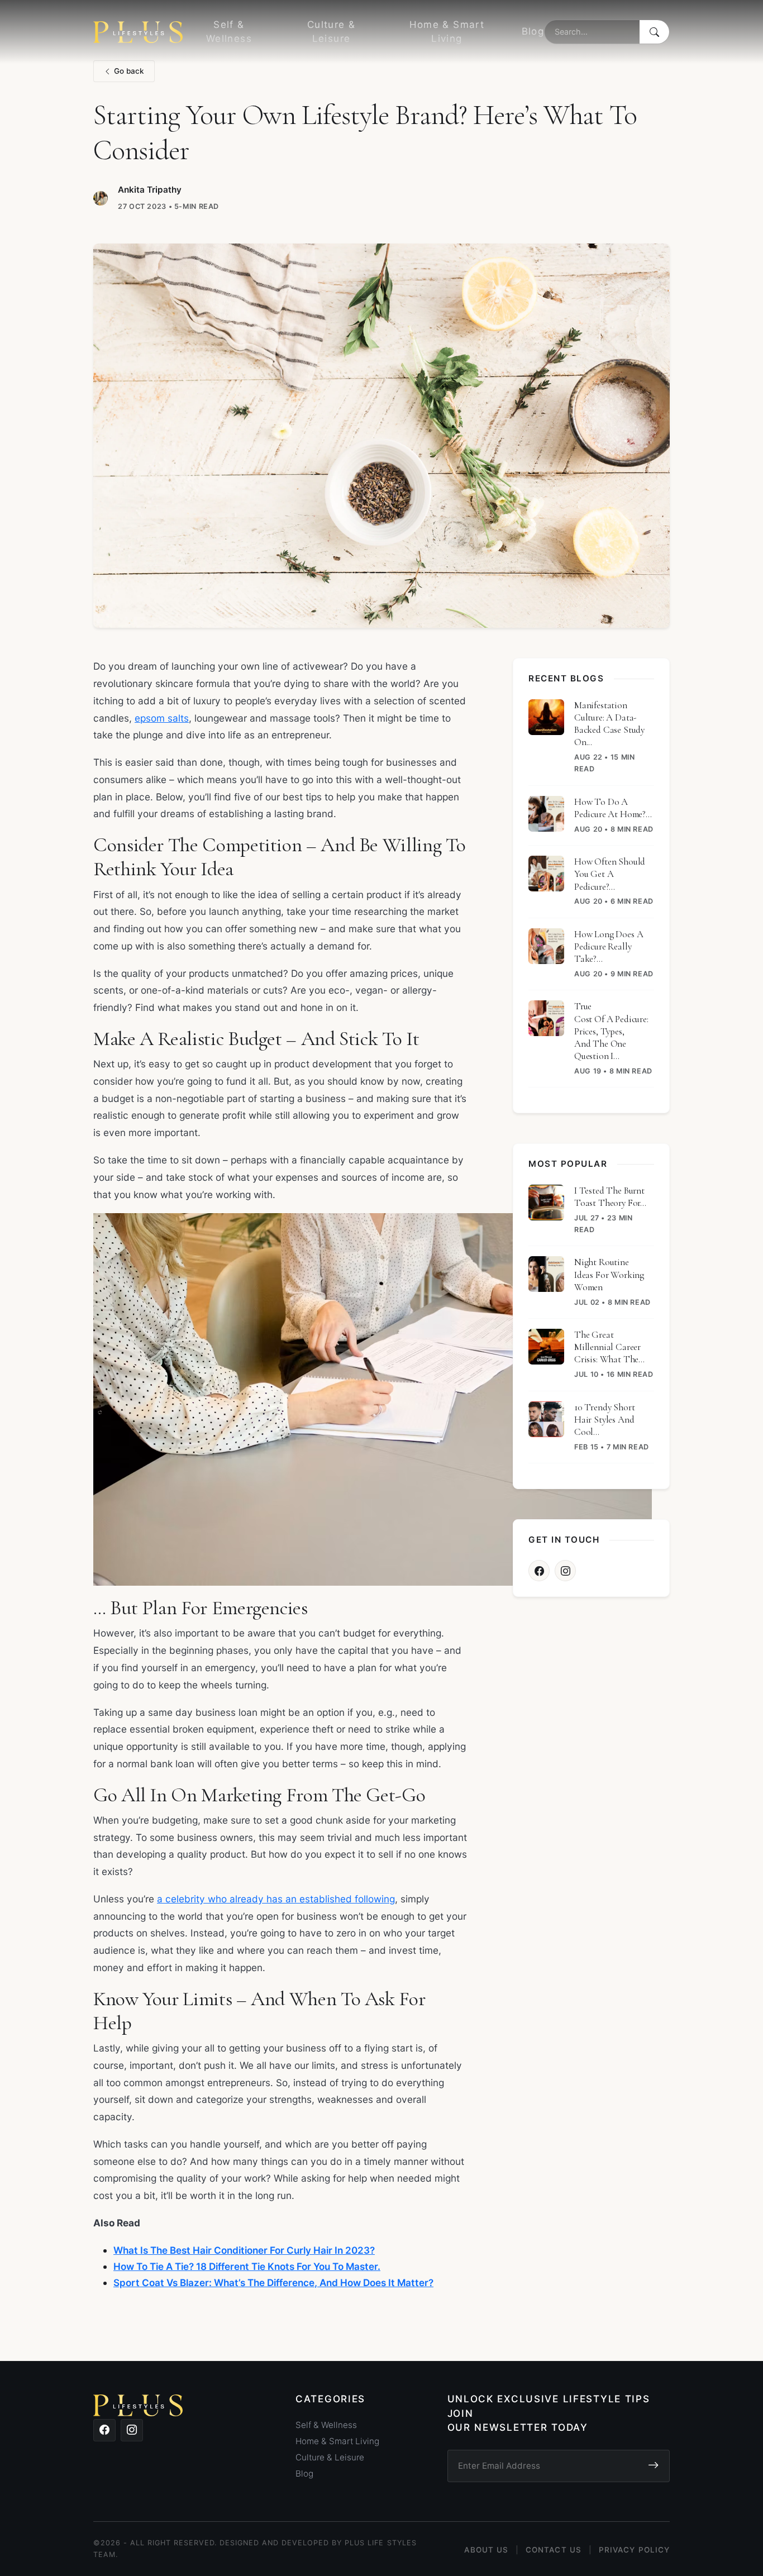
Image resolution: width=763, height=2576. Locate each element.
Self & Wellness (229, 32)
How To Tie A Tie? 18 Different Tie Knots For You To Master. (247, 2266)
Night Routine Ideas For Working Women (609, 1274)
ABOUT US (486, 2550)
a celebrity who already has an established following (276, 1899)
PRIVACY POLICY (634, 2550)
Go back (129, 71)
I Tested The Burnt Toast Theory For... (610, 1197)
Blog (533, 31)
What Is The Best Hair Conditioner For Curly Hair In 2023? (244, 2250)
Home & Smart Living (447, 32)
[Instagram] (565, 1571)
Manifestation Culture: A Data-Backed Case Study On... (609, 724)
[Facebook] (539, 1571)
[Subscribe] (653, 2466)
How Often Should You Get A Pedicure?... (610, 874)
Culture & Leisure (331, 32)
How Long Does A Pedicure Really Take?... (609, 946)
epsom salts (162, 718)
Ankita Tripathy (150, 190)
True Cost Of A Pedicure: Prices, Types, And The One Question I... (611, 1031)
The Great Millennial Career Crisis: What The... (609, 1347)
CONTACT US (554, 2550)
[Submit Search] (654, 32)
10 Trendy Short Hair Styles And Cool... (604, 1420)
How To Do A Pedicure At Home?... (613, 808)
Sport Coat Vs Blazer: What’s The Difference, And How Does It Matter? (273, 2282)
